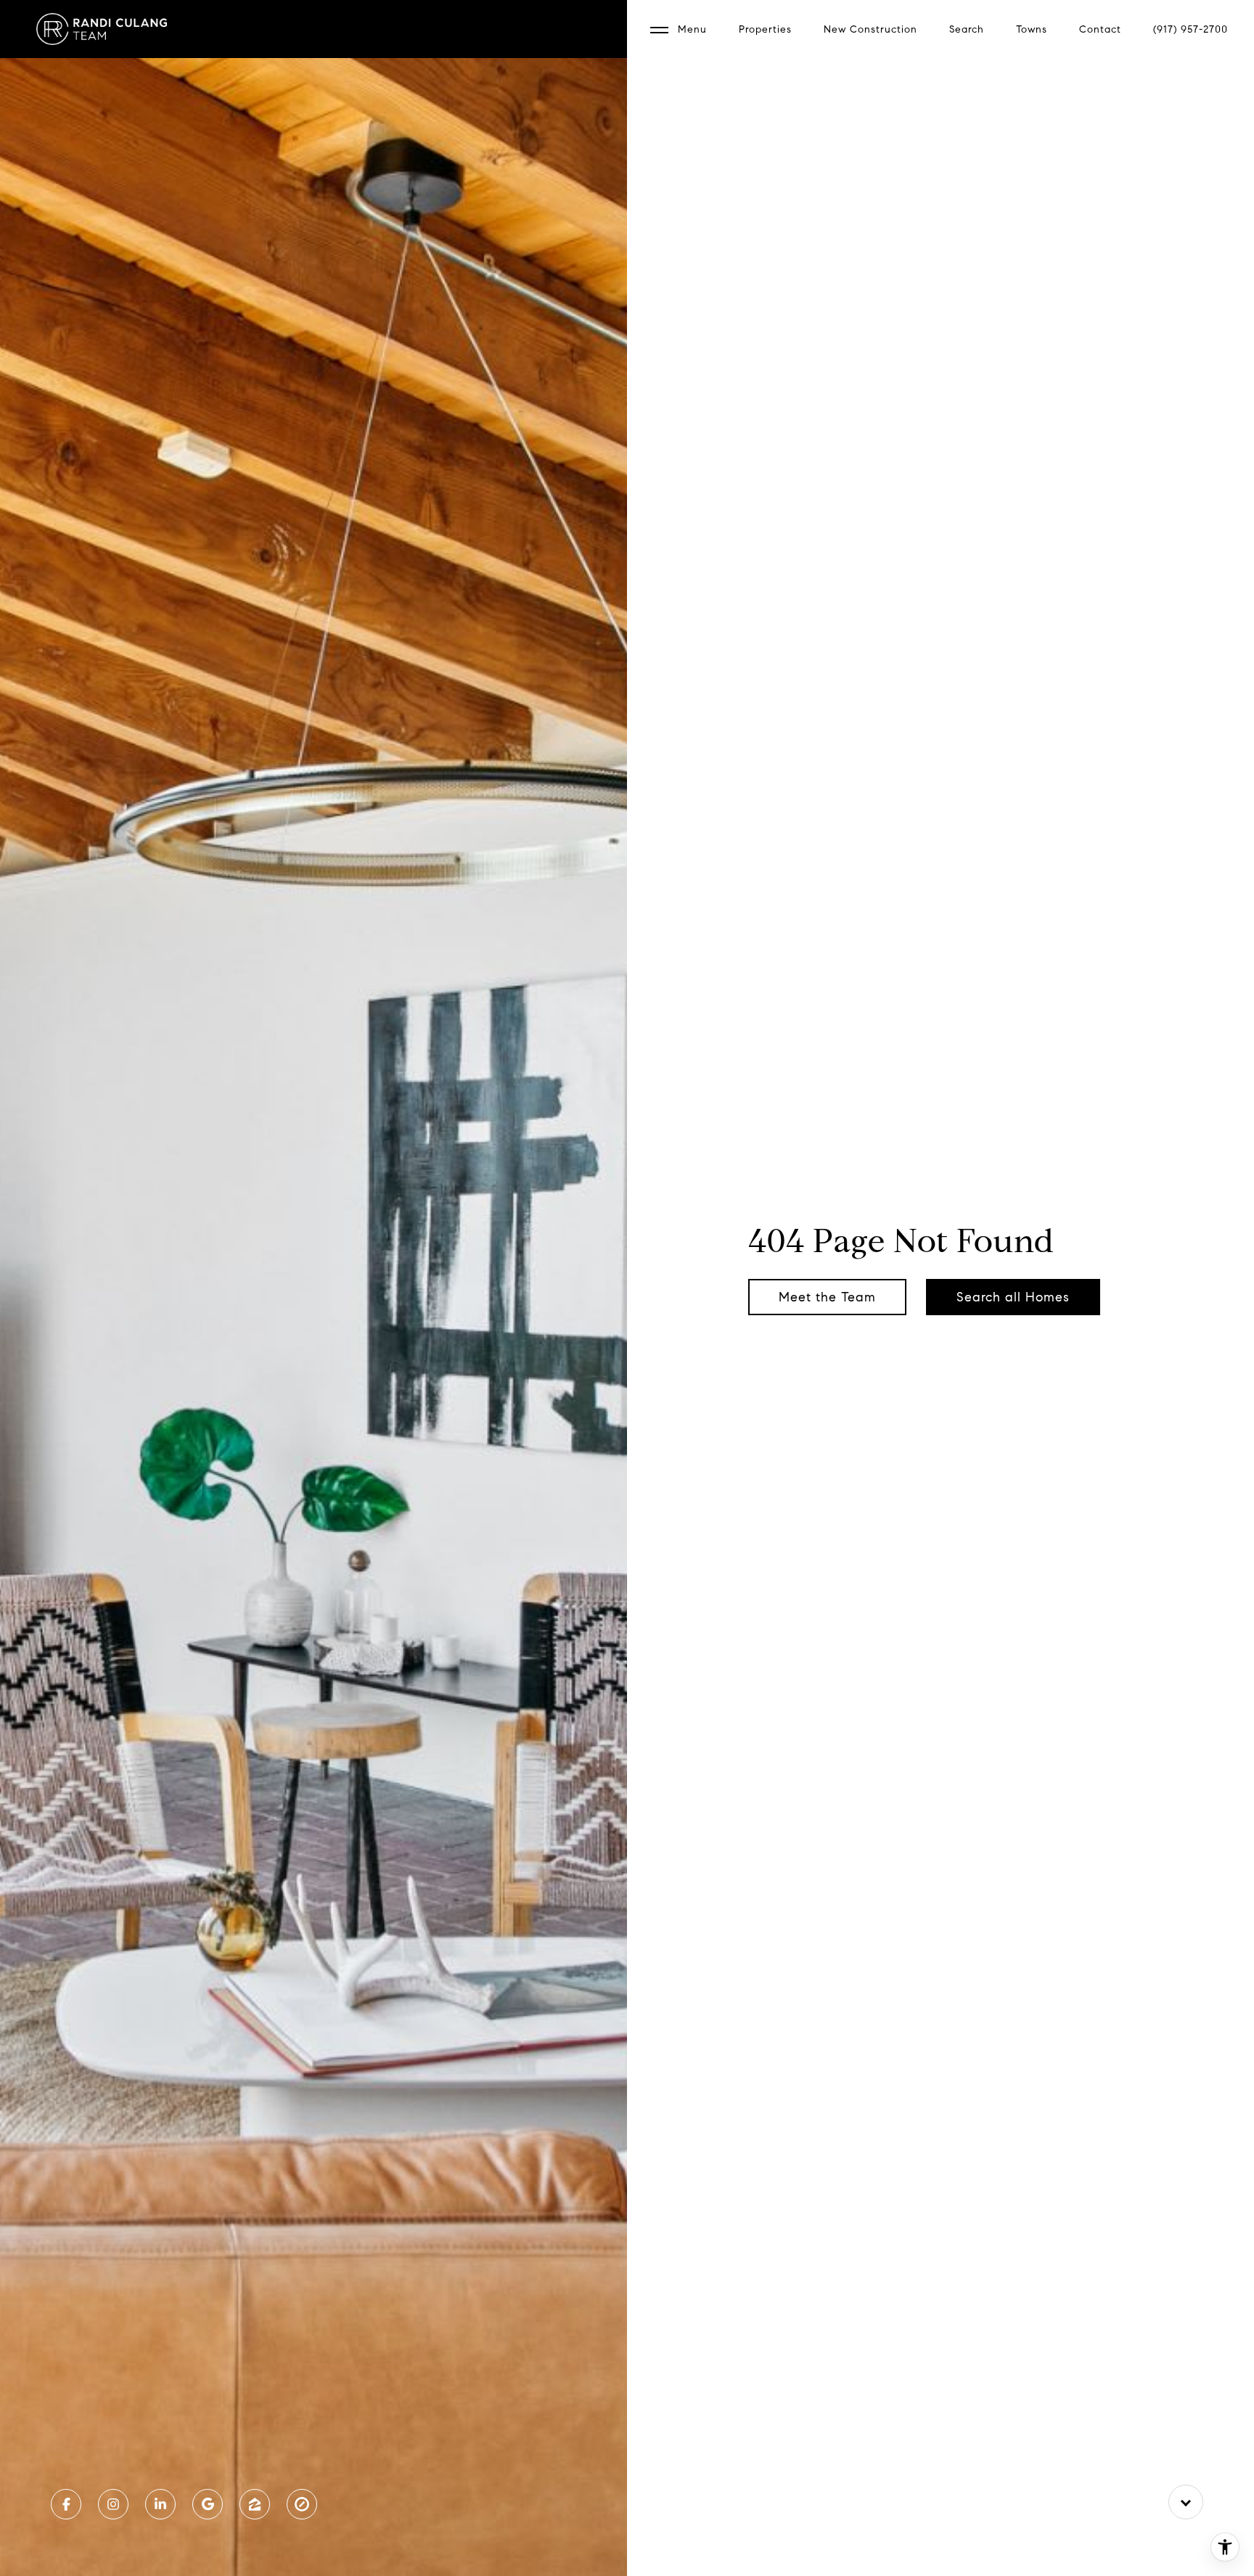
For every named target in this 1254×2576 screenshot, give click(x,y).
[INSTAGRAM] (113, 2504)
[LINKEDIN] (160, 2504)
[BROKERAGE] (302, 2504)
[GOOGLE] (208, 2504)
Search (967, 29)
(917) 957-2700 (1191, 29)
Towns (1032, 29)
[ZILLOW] (255, 2504)
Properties (765, 29)
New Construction (870, 29)
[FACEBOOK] (66, 2504)
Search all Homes (1013, 1297)
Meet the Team (827, 1297)
